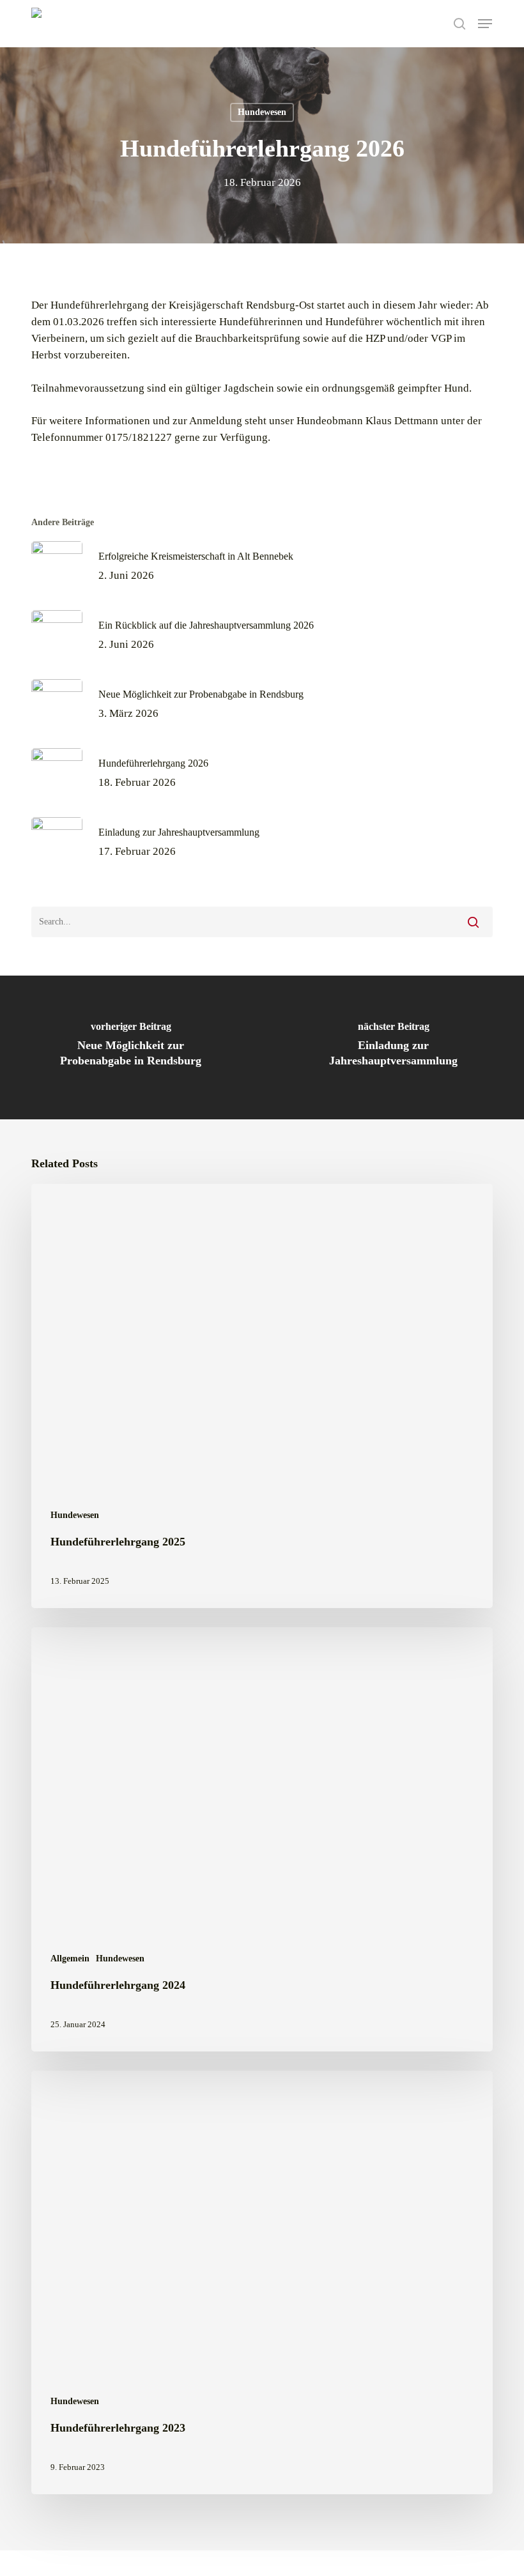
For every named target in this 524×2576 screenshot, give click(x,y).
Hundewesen (262, 112)
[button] (485, 24)
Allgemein (70, 1959)
